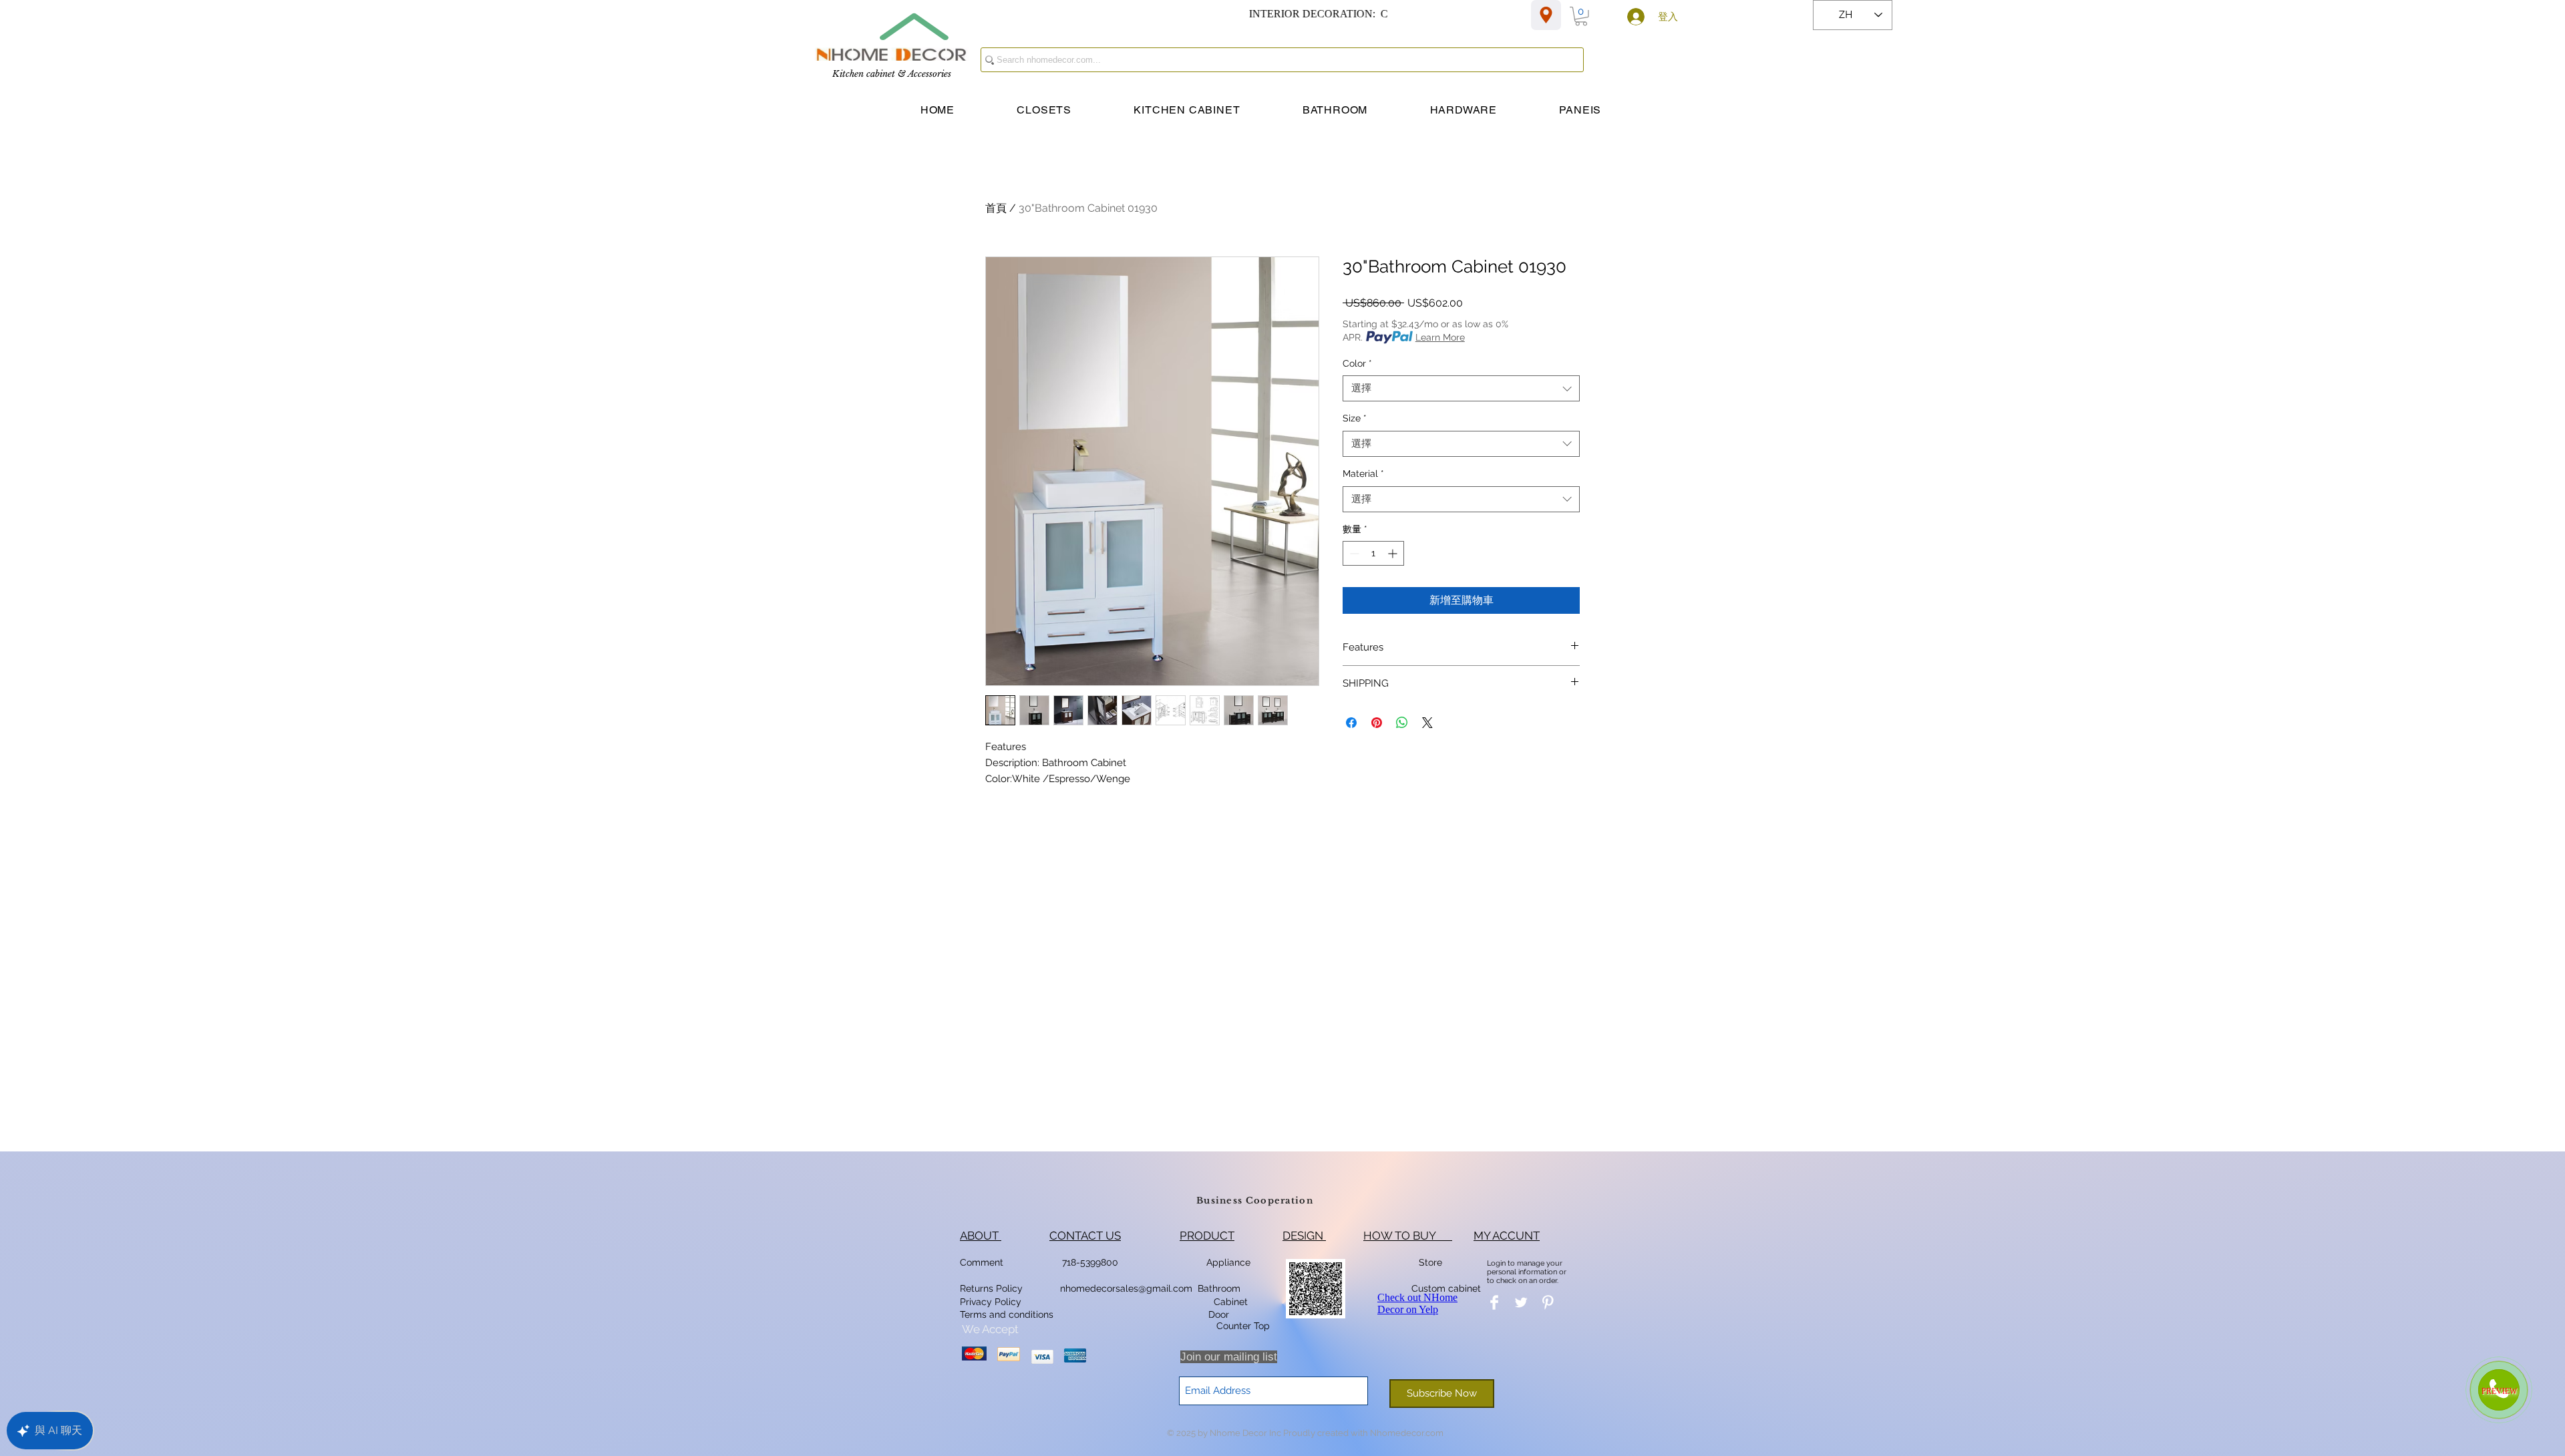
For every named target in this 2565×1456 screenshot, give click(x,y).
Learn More (1440, 337)
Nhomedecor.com (1407, 1433)
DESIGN (1304, 1236)
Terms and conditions (1007, 1314)
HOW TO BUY (1408, 1236)
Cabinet (1229, 1302)
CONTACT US (1085, 1236)
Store (1434, 1262)
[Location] (1546, 15)
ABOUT (981, 1236)
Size (1355, 418)
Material (1363, 474)
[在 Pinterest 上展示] (1377, 723)
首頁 (996, 208)
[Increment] (1394, 553)
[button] (1581, 16)
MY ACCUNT (1507, 1236)
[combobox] (1461, 388)
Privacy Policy (992, 1302)
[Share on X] (1427, 723)
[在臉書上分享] (1351, 723)
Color (1357, 363)
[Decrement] (1353, 553)
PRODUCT (1207, 1236)
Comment (984, 1262)
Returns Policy (991, 1288)
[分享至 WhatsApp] (1402, 723)
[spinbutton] (1373, 553)
